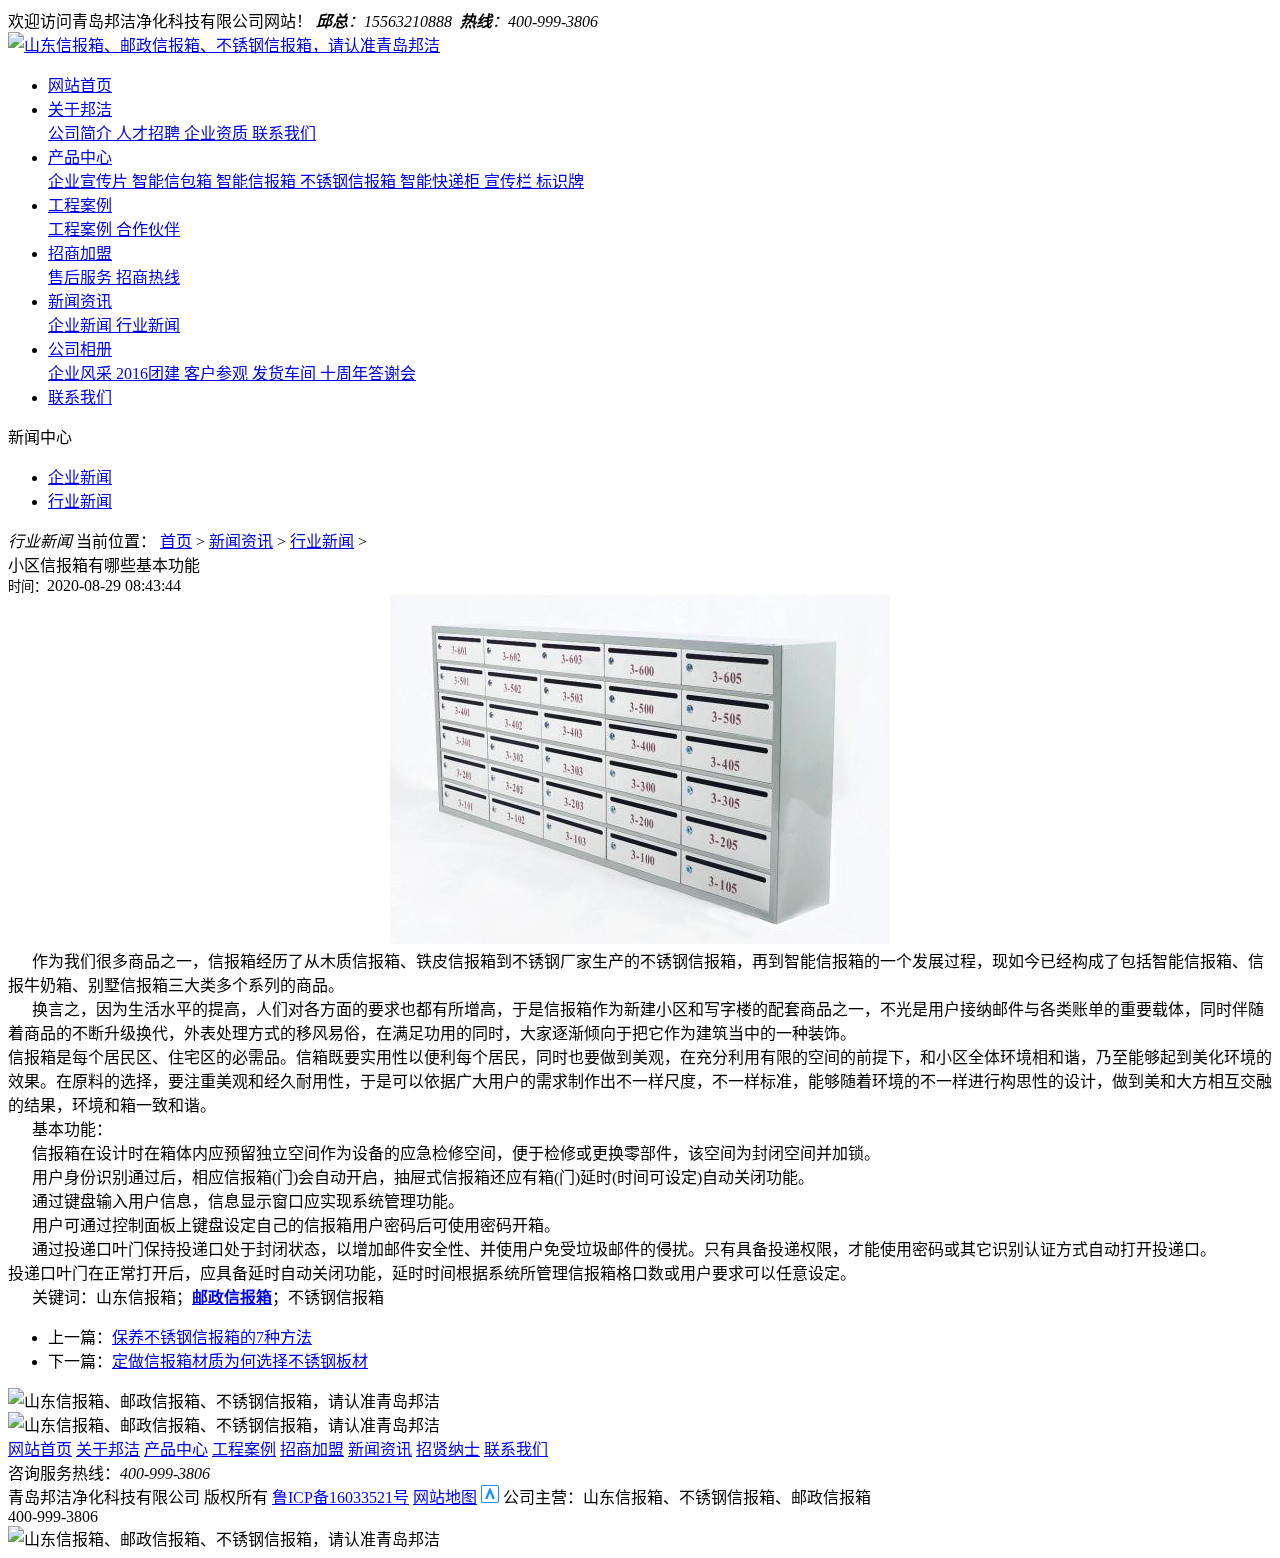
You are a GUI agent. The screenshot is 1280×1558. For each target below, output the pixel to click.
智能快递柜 (442, 181)
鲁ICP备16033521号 (340, 1497)
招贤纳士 (448, 1449)
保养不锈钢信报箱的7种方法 (212, 1337)
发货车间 (286, 373)
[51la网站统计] (490, 1497)
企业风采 (82, 373)
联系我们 (284, 133)
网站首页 (80, 85)
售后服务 (82, 277)
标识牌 (560, 181)
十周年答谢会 (368, 373)
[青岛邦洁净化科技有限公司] (224, 45)
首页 (176, 541)
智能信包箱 (174, 181)
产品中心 (80, 157)
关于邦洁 (80, 109)
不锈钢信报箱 (350, 181)
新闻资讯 (80, 301)
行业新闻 (148, 325)
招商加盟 (80, 253)
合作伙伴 (148, 229)
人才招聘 (150, 133)
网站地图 (445, 1497)
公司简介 (82, 133)
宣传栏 (510, 181)
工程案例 (80, 205)
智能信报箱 (258, 181)
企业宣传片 (90, 181)
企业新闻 (82, 325)
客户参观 (218, 373)
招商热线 (148, 277)
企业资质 (218, 133)
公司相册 (80, 349)
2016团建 (150, 373)
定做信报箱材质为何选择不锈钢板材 (240, 1361)
